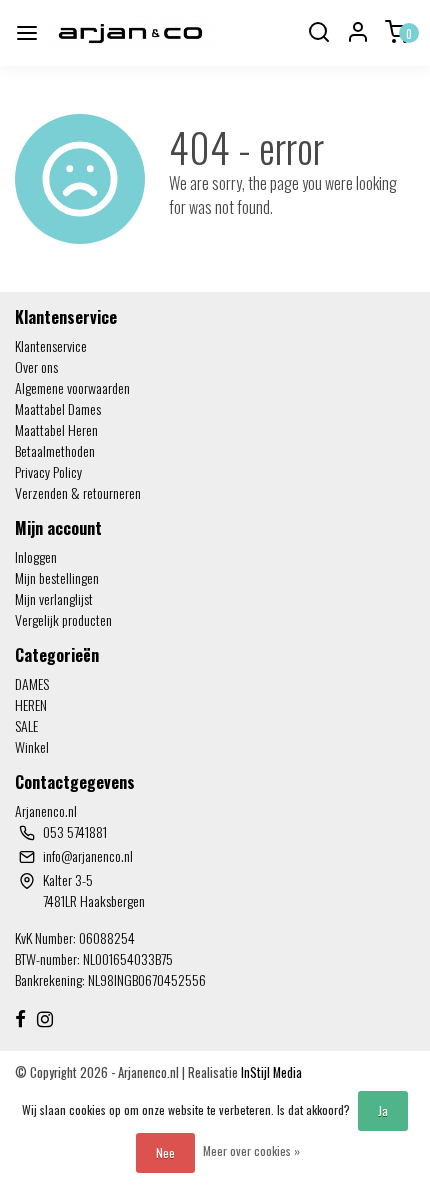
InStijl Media (270, 1072)
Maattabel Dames (58, 408)
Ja (383, 1110)
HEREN (31, 704)
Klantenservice (51, 345)
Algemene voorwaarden (72, 387)
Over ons (36, 366)
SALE (26, 725)
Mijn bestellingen (57, 577)
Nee (165, 1152)
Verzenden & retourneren (78, 492)
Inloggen (36, 556)
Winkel (32, 746)
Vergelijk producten (63, 619)
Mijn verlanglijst (54, 598)
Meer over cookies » (251, 1150)
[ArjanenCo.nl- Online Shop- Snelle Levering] (131, 33)
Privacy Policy (48, 471)
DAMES (32, 683)
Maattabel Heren (56, 429)
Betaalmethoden (55, 450)
